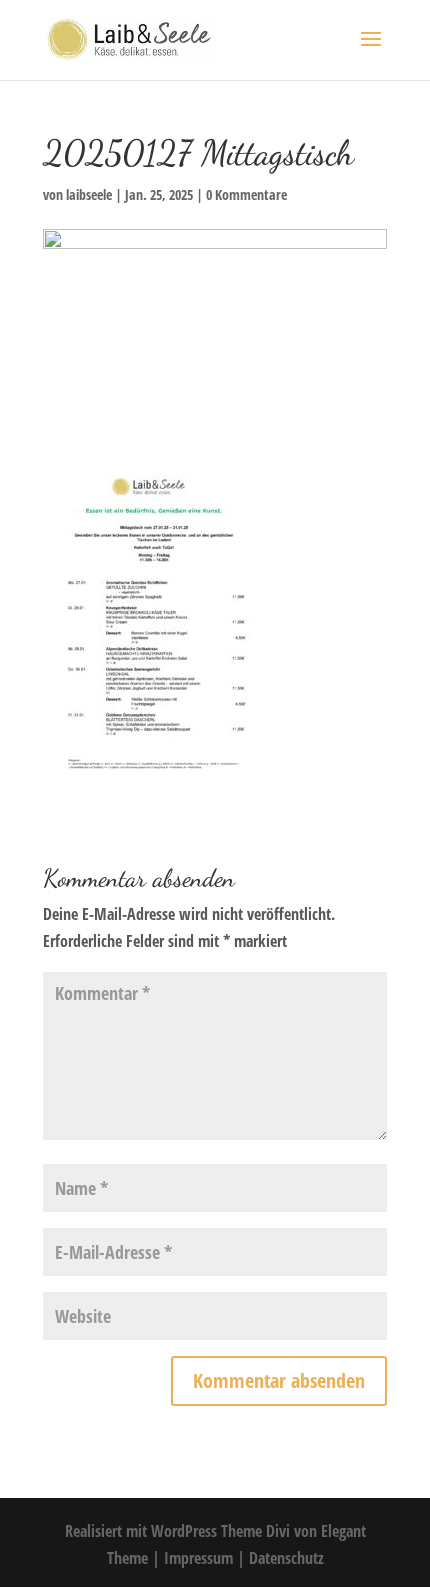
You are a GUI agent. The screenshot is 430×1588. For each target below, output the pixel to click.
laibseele (89, 194)
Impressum (200, 1558)
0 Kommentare (246, 194)
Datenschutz (286, 1558)
